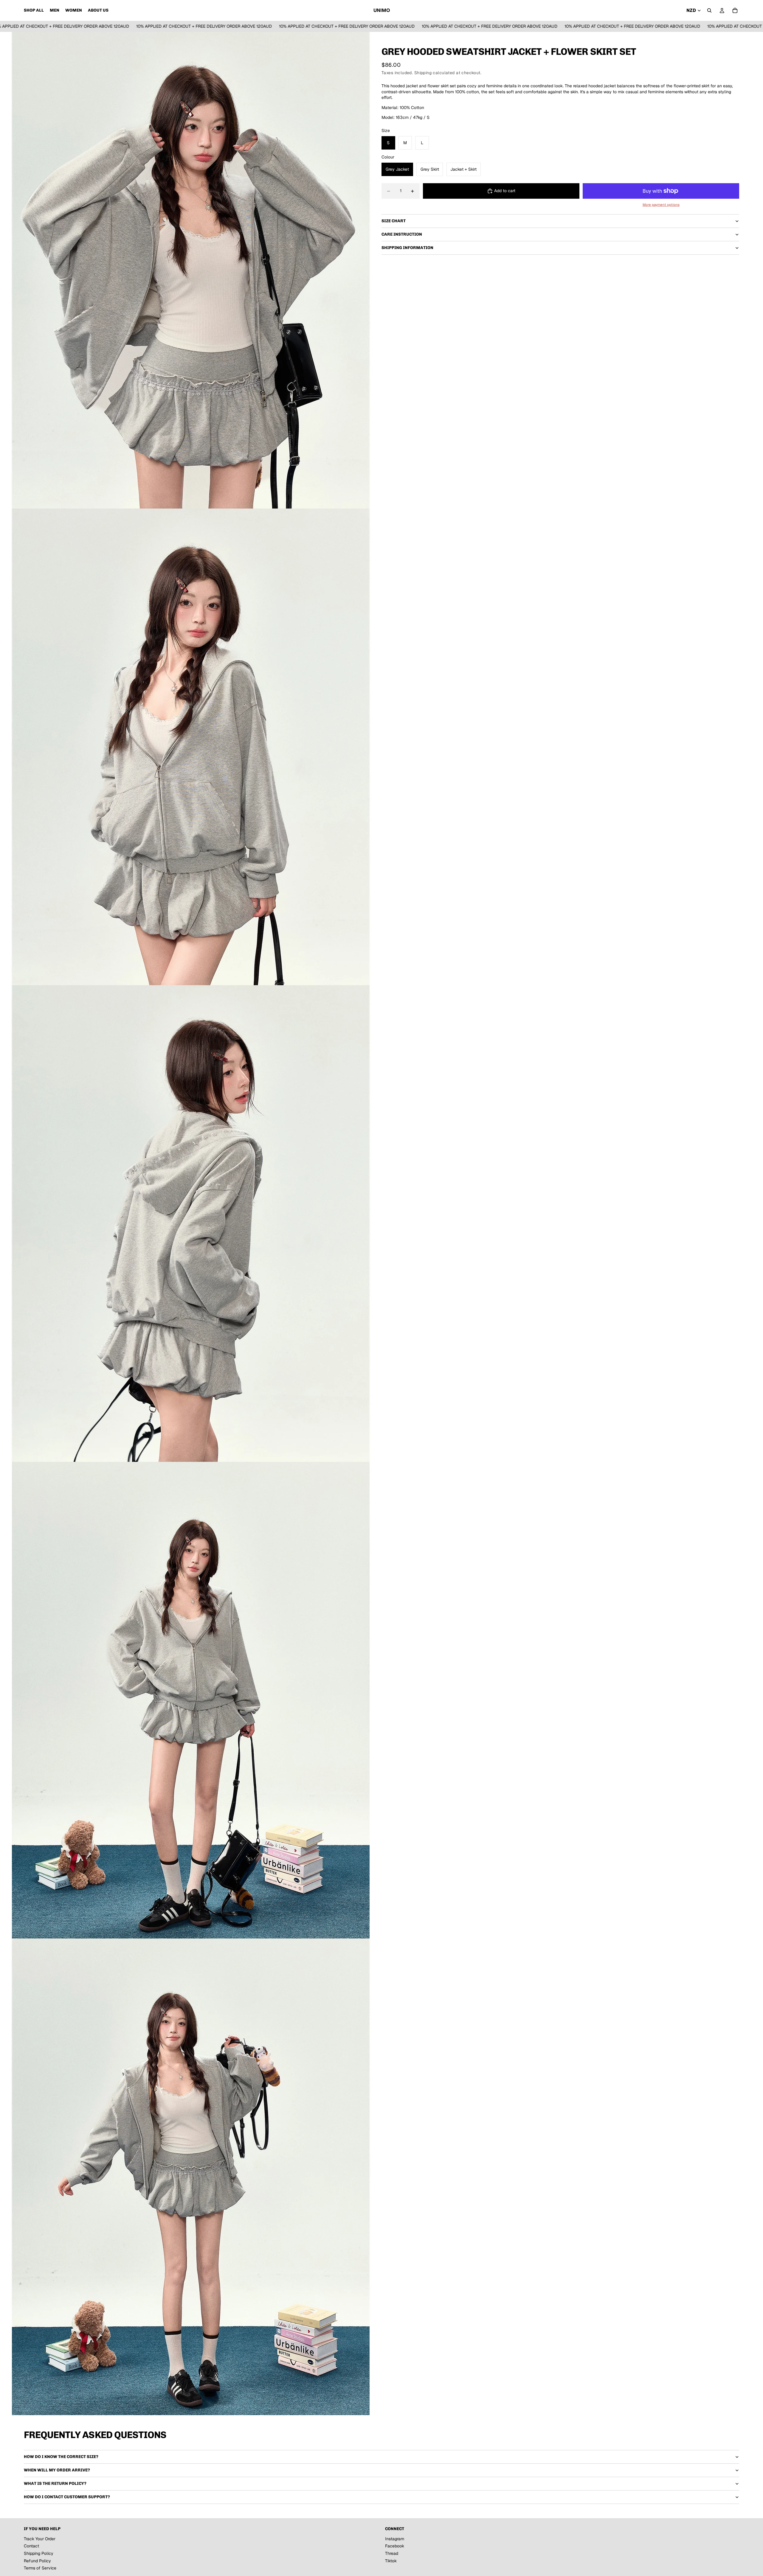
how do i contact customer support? (67, 2497)
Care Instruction (402, 235)
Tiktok (391, 2561)
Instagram (395, 2539)
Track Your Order (40, 2539)
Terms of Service (40, 2568)
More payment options (661, 205)
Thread (392, 2553)
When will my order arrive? (57, 2470)
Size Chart (394, 221)
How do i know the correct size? (61, 2457)
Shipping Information (407, 248)
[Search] (709, 10)
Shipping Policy (39, 2553)
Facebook (395, 2546)
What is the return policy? (55, 2483)
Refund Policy (37, 2561)
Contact (31, 2546)
